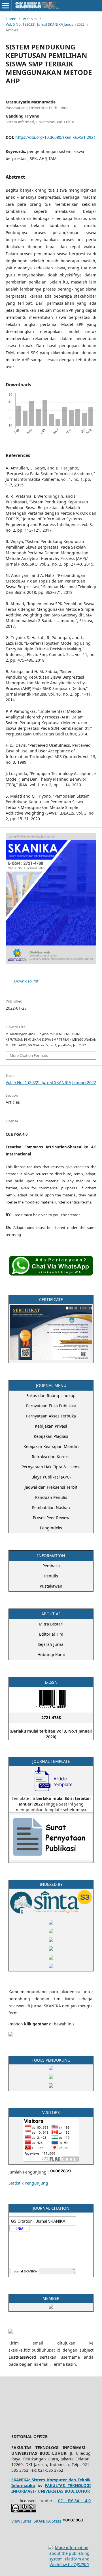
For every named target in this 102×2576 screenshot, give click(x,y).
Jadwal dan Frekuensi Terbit (51, 1487)
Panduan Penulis (51, 1497)
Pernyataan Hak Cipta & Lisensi (51, 1467)
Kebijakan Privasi (51, 1426)
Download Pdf (26, 981)
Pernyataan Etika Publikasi (51, 1406)
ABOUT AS (51, 1614)
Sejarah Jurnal (51, 1644)
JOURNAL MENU (51, 1385)
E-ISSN (51, 1682)
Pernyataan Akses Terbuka (51, 1416)
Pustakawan (51, 1586)
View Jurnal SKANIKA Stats (36, 2521)
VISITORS (51, 2112)
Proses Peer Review (51, 1518)
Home (11, 19)
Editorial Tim (51, 1634)
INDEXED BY (51, 1884)
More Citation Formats (29, 1055)
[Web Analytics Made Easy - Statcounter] (73, 2521)
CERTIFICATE (51, 1299)
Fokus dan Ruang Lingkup (51, 1396)
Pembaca (51, 1566)
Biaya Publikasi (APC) (51, 1477)
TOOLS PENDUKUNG (51, 2060)
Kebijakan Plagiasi (51, 1436)
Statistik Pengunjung (28, 2183)
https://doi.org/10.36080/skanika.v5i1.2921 (56, 137)
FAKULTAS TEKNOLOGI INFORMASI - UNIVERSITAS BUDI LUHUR (51, 2488)
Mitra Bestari (51, 1624)
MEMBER (51, 2298)
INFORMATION (51, 1556)
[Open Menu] (6, 6)
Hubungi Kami (51, 1654)
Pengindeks (51, 1528)
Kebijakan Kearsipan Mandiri (51, 1446)
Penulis (51, 1576)
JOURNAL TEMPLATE (51, 1761)
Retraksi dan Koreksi (51, 1457)
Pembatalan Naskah (51, 1507)
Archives (30, 19)
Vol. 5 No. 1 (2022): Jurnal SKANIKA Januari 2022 (45, 24)
